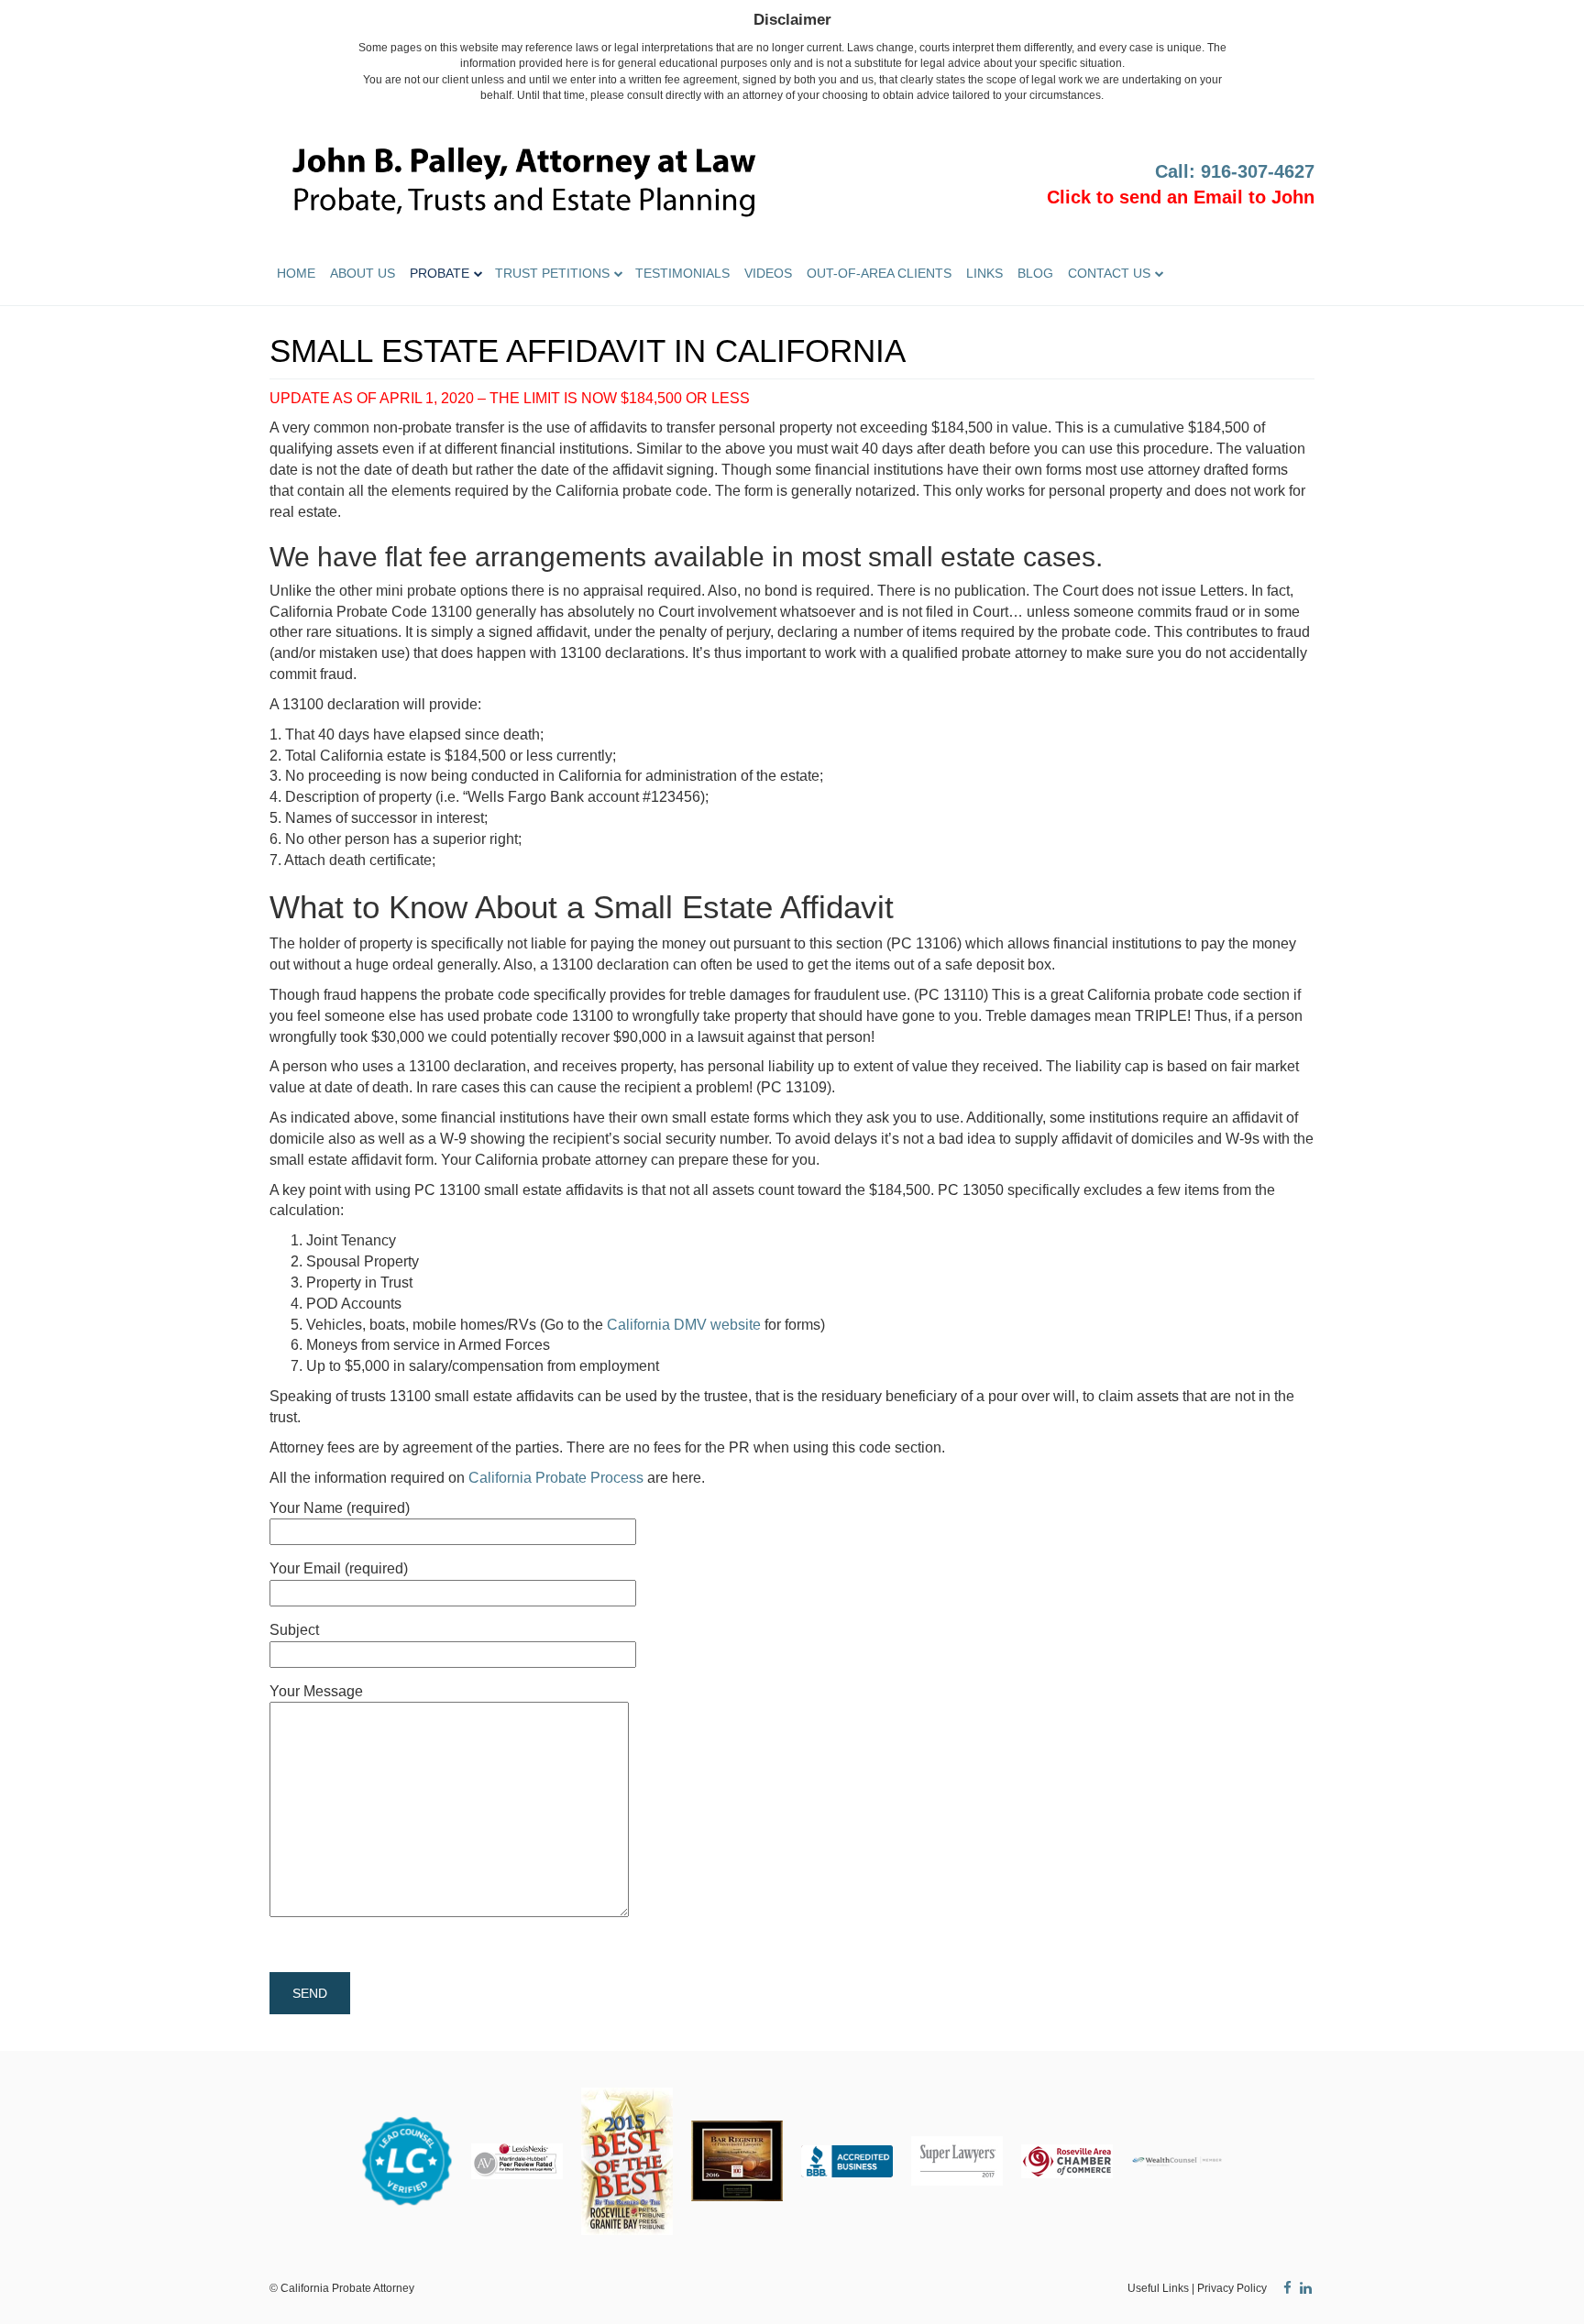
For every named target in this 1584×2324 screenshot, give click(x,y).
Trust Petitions (552, 273)
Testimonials (682, 273)
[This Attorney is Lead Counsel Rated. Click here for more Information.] (407, 2160)
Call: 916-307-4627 (1235, 171)
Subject (294, 1630)
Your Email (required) (339, 1568)
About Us (363, 273)
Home (296, 273)
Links (984, 273)
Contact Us (1109, 273)
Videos (768, 273)
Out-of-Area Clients (879, 273)
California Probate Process (556, 1478)
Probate (440, 273)
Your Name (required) (340, 1508)
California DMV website (684, 1325)
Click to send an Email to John (1181, 197)
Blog (1035, 273)
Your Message (316, 1691)
